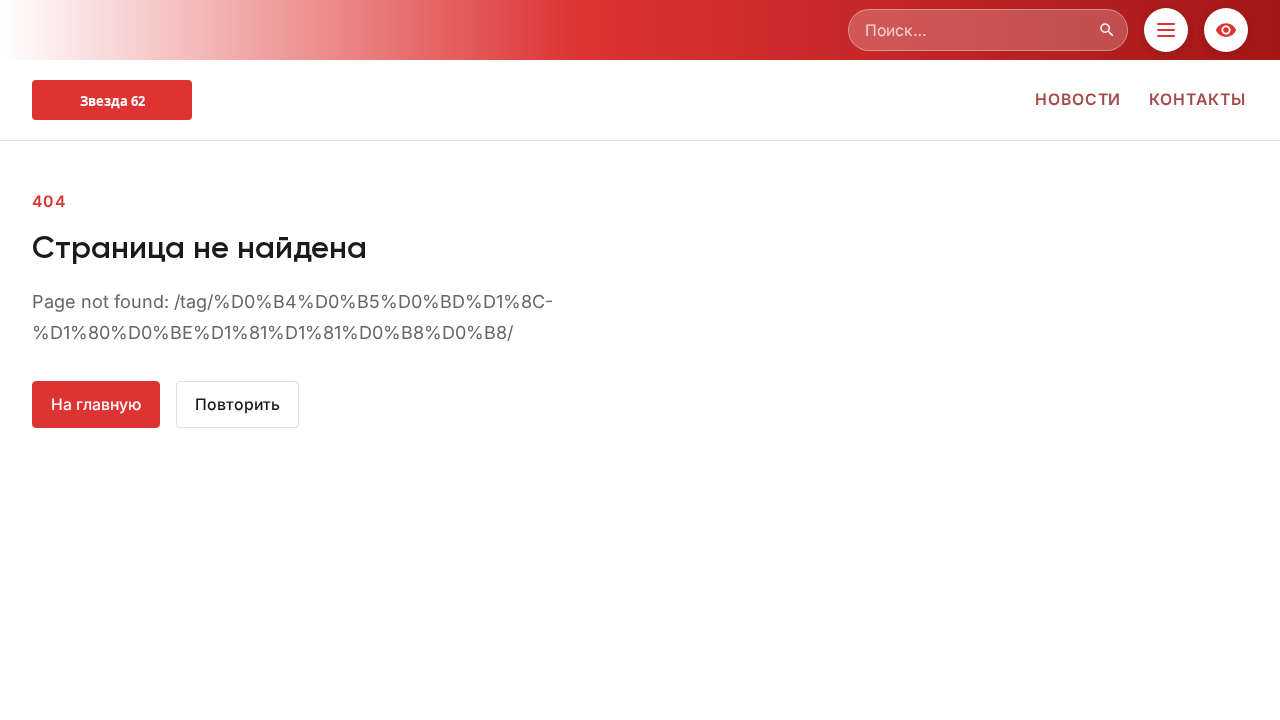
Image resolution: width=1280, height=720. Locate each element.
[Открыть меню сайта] (1166, 30)
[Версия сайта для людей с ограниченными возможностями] (1226, 30)
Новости (1078, 99)
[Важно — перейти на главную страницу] (112, 100)
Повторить (237, 404)
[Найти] (1107, 30)
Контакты (1197, 99)
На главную (96, 404)
